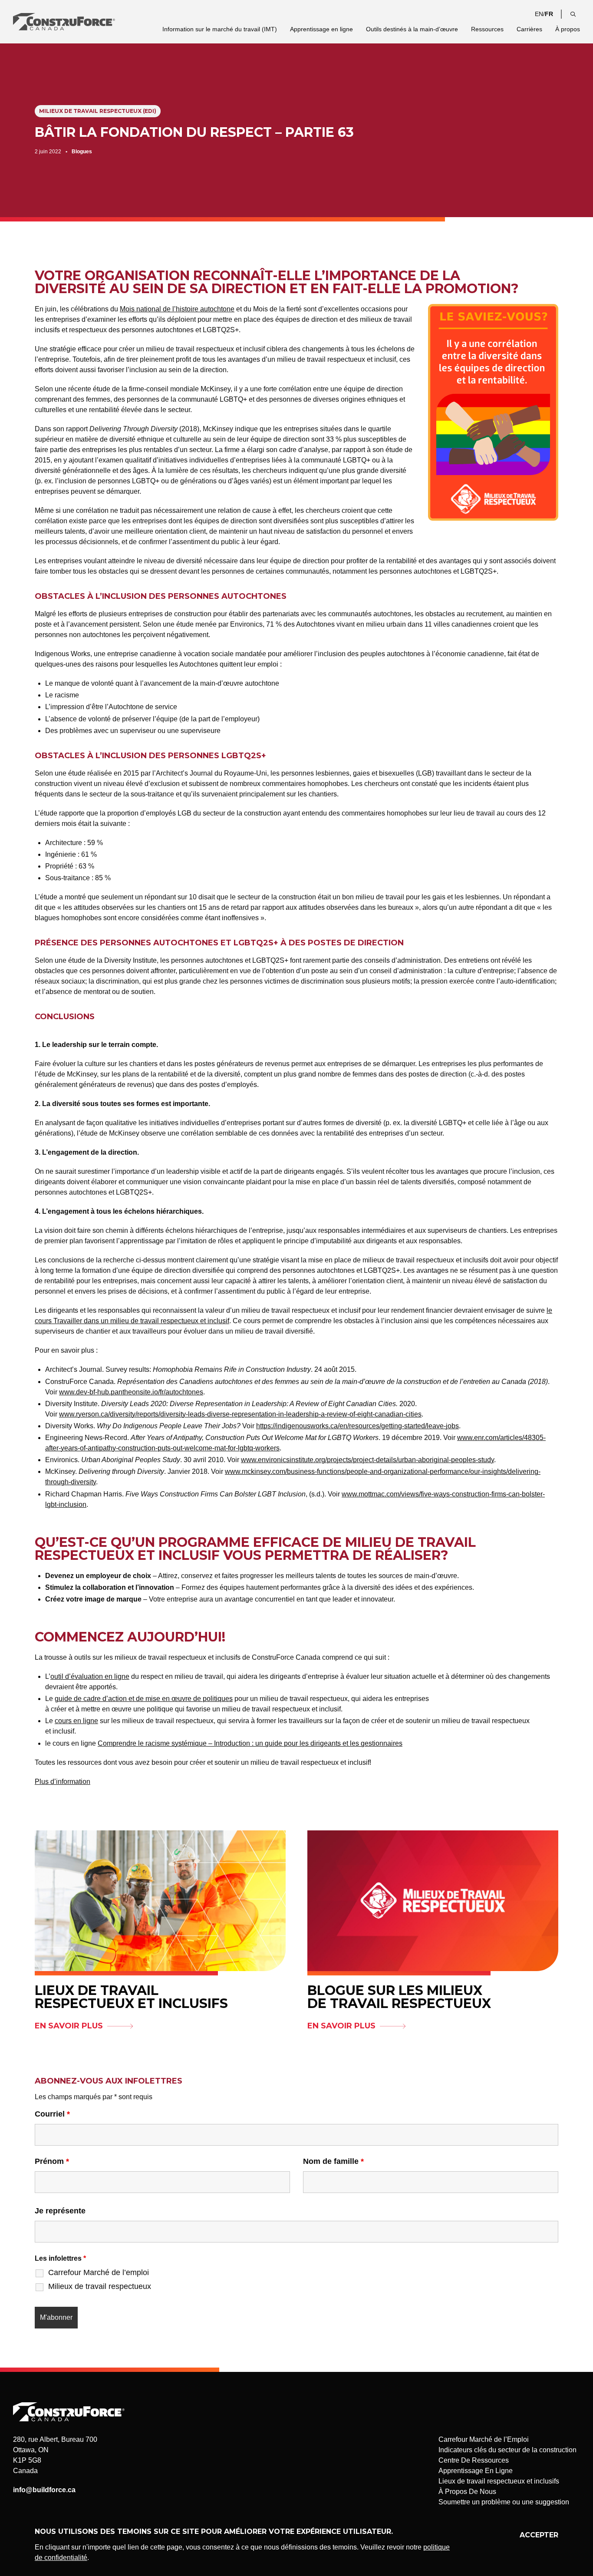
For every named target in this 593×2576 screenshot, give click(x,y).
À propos (568, 29)
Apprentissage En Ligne (476, 2471)
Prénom (52, 2161)
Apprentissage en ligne (321, 29)
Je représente (60, 2211)
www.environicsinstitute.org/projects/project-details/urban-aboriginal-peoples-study (367, 1460)
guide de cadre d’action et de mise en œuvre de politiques (144, 1699)
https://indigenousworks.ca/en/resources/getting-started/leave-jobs (357, 1426)
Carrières (529, 29)
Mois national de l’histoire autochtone (177, 309)
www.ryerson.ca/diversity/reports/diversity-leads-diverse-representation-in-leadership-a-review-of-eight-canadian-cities (240, 1414)
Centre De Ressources (474, 2460)
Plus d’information (63, 1782)
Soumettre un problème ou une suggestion (504, 2502)
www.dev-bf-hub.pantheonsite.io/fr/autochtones (131, 1392)
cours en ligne (76, 1721)
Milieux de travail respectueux (100, 2286)
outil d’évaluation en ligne (90, 1676)
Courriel (52, 2114)
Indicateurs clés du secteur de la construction (507, 2450)
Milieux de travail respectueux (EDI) (98, 111)
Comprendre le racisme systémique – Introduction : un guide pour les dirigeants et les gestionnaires (250, 1743)
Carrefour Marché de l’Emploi (484, 2439)
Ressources (487, 29)
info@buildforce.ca (44, 2490)
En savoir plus (69, 2026)
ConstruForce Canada (64, 22)
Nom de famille (333, 2161)
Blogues (82, 152)
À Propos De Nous (467, 2492)
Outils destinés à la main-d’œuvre (412, 29)
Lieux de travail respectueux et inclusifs (499, 2481)
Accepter (539, 2535)
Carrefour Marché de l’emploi (99, 2272)
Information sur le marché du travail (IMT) (220, 29)
